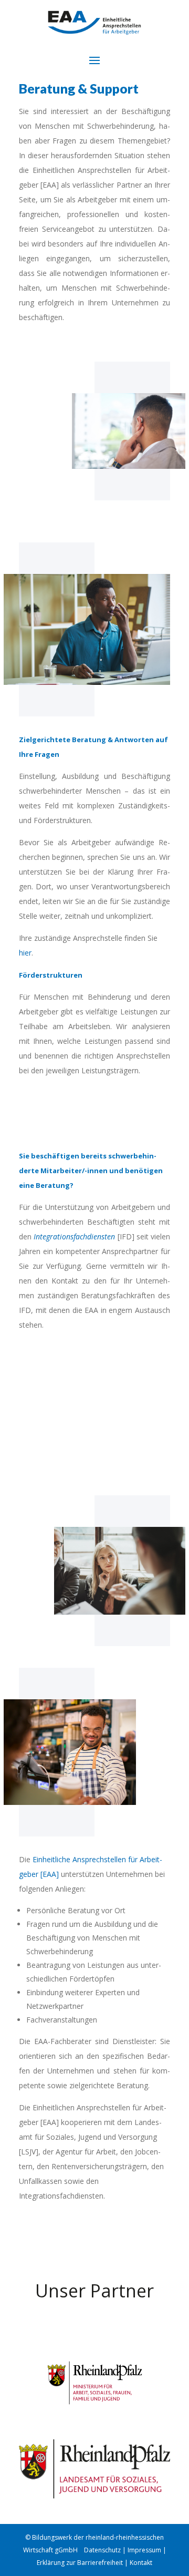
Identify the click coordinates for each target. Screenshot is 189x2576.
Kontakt (141, 2563)
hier (25, 953)
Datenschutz (103, 2550)
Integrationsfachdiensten (74, 1236)
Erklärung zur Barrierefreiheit (80, 2563)
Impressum (144, 2550)
